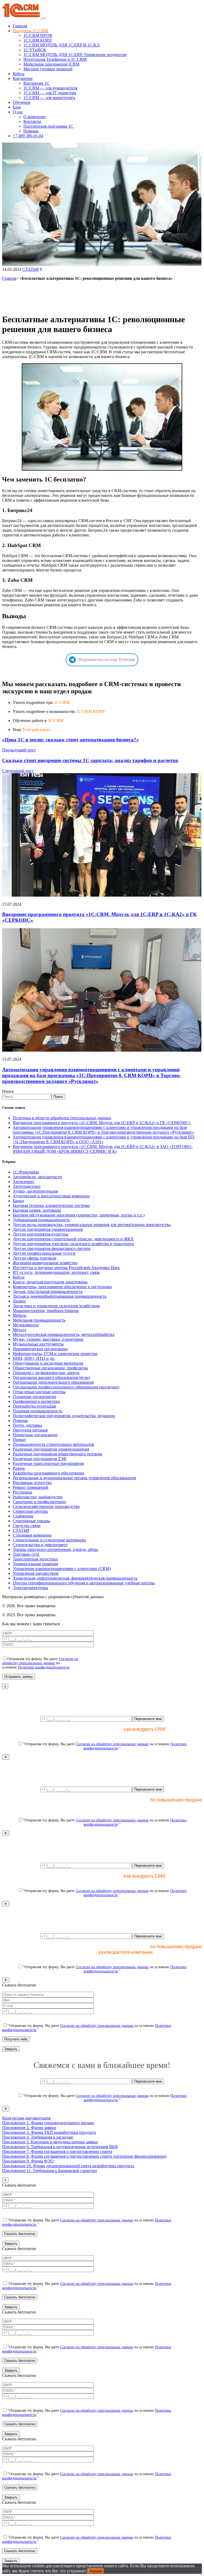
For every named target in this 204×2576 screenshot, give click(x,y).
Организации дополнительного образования (53, 1382)
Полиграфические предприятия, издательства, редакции (64, 1416)
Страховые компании (32, 1535)
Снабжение (23, 1516)
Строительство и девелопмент (40, 1545)
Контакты (32, 121)
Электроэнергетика (30, 1588)
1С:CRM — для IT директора (50, 93)
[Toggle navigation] (44, 18)
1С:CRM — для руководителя (50, 88)
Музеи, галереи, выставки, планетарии (48, 1339)
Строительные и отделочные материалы (49, 1540)
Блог (17, 107)
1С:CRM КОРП (38, 40)
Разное (19, 1468)
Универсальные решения (35, 1564)
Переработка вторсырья (34, 1406)
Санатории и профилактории (39, 1502)
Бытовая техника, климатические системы (51, 1205)
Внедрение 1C (36, 83)
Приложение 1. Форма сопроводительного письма (48, 2123)
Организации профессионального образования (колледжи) (66, 1387)
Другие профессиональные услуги (44, 1253)
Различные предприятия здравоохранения (51, 1449)
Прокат (19, 1440)
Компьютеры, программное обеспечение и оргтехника (62, 1287)
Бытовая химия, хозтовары (37, 1210)
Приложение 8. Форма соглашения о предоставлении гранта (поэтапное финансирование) (84, 2156)
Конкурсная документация (26, 2118)
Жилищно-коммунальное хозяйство (45, 1263)
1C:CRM (62, 702)
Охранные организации (34, 1397)
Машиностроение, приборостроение (46, 1311)
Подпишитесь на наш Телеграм (107, 659)
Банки (18, 1201)
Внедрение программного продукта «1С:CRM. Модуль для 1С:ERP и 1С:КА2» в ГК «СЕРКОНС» (102, 1123)
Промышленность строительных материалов (53, 1444)
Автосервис (24, 1182)
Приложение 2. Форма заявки (29, 2128)
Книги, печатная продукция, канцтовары (50, 1282)
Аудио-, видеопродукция (35, 1191)
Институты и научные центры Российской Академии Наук (66, 1268)
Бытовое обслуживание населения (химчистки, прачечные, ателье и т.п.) (79, 1215)
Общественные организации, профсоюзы (50, 1368)
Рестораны (22, 1492)
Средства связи (27, 1526)
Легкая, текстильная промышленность (48, 1291)
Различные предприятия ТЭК (40, 1459)
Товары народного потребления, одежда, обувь (55, 1549)
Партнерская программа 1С (48, 126)
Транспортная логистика (35, 1559)
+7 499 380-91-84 (28, 136)
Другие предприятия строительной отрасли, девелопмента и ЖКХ (73, 1239)
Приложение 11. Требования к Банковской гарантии (50, 2171)
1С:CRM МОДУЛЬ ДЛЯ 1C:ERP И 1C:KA (62, 45)
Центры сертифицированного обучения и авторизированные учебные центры (84, 1583)
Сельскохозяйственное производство (46, 1506)
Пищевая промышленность (37, 1411)
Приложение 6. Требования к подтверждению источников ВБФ (60, 2147)
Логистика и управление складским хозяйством (56, 1306)
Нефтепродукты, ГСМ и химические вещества (55, 1354)
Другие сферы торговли (35, 1258)
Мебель (20, 1315)
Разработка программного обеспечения (48, 1473)
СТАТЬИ (31, 269)
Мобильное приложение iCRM (51, 64)
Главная (20, 26)
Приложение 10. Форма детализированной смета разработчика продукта (68, 2166)
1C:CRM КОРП (90, 711)
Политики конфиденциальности (44, 1667)
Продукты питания (30, 1430)
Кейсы (19, 74)
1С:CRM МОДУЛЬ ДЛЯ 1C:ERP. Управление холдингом (75, 55)
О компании (35, 117)
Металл (20, 1330)
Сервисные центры (30, 1511)
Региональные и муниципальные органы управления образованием (74, 1478)
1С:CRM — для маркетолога (49, 98)
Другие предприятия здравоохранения (48, 1229)
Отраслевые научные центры (39, 1392)
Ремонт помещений (31, 1487)
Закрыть (11, 2049)
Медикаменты (26, 1325)
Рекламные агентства (32, 1483)
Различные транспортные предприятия (48, 1463)
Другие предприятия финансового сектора (52, 1248)
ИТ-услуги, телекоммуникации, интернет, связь (56, 1272)
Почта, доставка (27, 1425)
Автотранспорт (27, 1186)
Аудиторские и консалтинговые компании (51, 1196)
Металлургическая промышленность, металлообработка (64, 1334)
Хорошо (96, 2571)
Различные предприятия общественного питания (57, 1454)
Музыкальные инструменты (38, 1344)
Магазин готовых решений (48, 69)
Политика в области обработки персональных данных (62, 1118)
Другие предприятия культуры (41, 1234)
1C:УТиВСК (35, 50)
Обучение (22, 102)
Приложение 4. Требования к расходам (37, 2137)
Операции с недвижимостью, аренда (46, 1373)
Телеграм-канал (36, 730)
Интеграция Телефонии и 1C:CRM (55, 59)
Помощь (31, 131)
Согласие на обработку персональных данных (40, 1661)
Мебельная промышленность (39, 1320)
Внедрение (23, 78)
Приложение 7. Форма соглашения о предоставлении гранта (57, 2151)
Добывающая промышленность (41, 1220)
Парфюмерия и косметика (36, 1401)
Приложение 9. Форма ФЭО (28, 2161)
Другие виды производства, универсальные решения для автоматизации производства (92, 1225)
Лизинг (20, 1301)
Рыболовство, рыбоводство (38, 1497)
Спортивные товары (31, 1521)
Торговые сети (26, 1554)
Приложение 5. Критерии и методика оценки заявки (50, 2142)
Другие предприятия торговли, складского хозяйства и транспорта (73, 1244)
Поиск (8, 1091)
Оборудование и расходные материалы (48, 1363)
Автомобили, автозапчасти (37, 1177)
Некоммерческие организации (40, 1349)
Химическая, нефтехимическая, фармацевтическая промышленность (75, 1578)
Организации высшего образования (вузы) (51, 1377)
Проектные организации (35, 1435)
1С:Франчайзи (26, 1172)
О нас (18, 112)
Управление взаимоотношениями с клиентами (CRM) (62, 1569)
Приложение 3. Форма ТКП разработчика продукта (49, 2132)
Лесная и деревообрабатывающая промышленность (59, 1296)
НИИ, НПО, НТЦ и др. (34, 1358)
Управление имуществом (36, 1573)
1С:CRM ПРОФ (38, 35)
